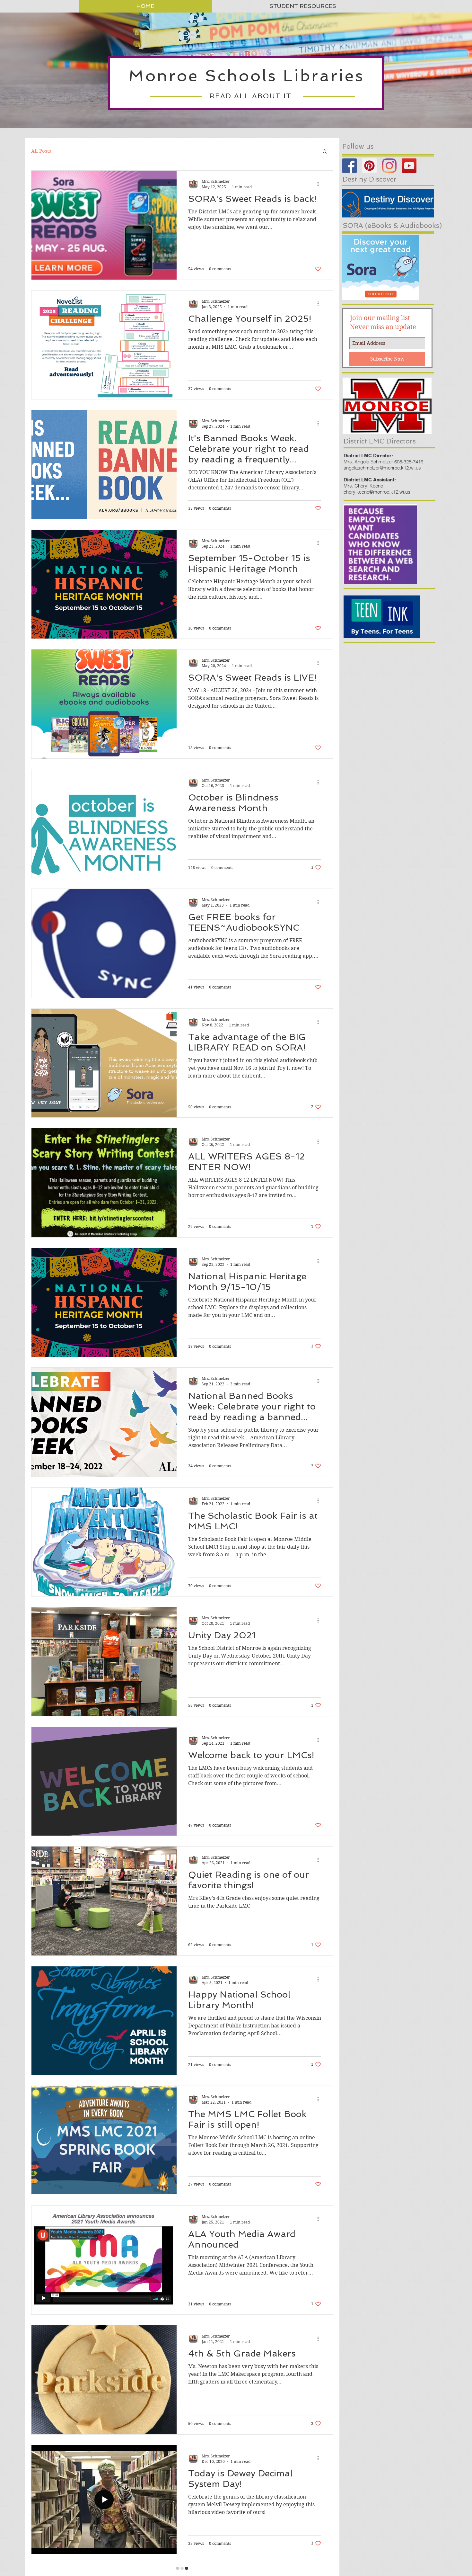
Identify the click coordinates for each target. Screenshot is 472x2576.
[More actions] (320, 184)
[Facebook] (350, 166)
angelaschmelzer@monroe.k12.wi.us (382, 468)
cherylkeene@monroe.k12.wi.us (377, 492)
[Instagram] (389, 166)
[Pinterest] (369, 166)
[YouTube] (409, 166)
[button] (325, 152)
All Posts (41, 151)
